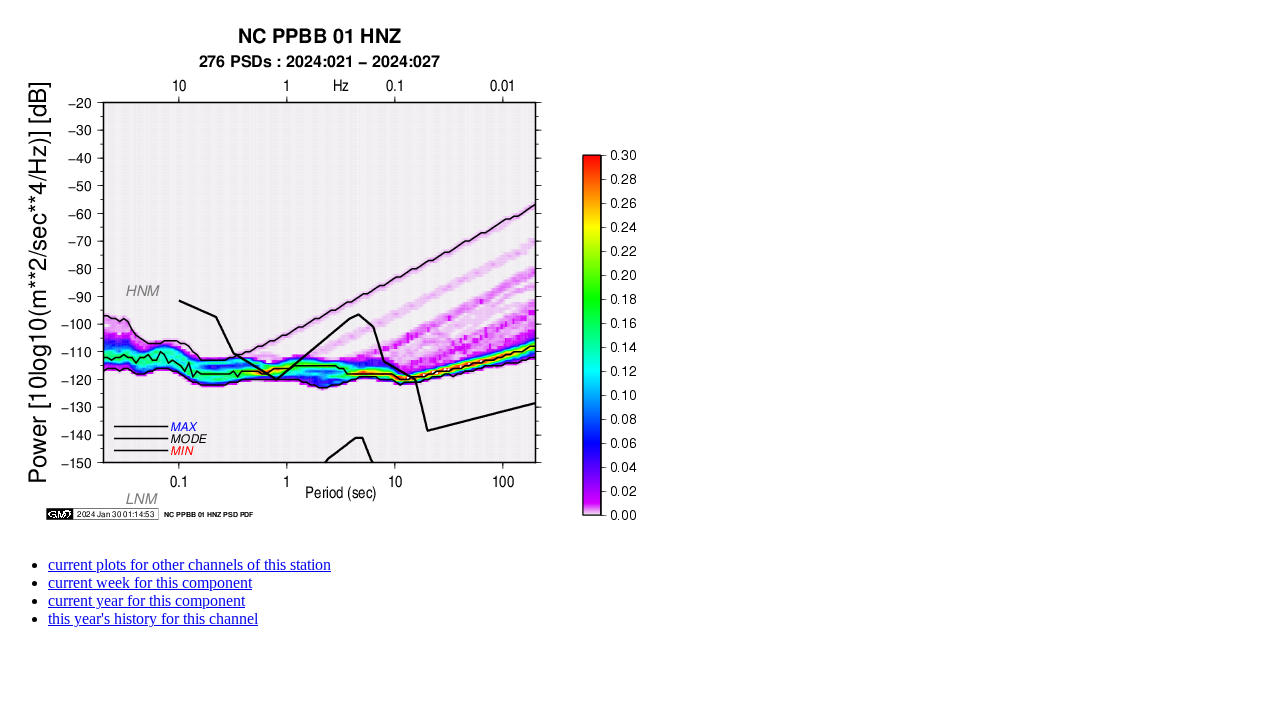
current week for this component (150, 582)
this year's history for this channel (153, 618)
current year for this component (146, 600)
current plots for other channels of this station (189, 564)
